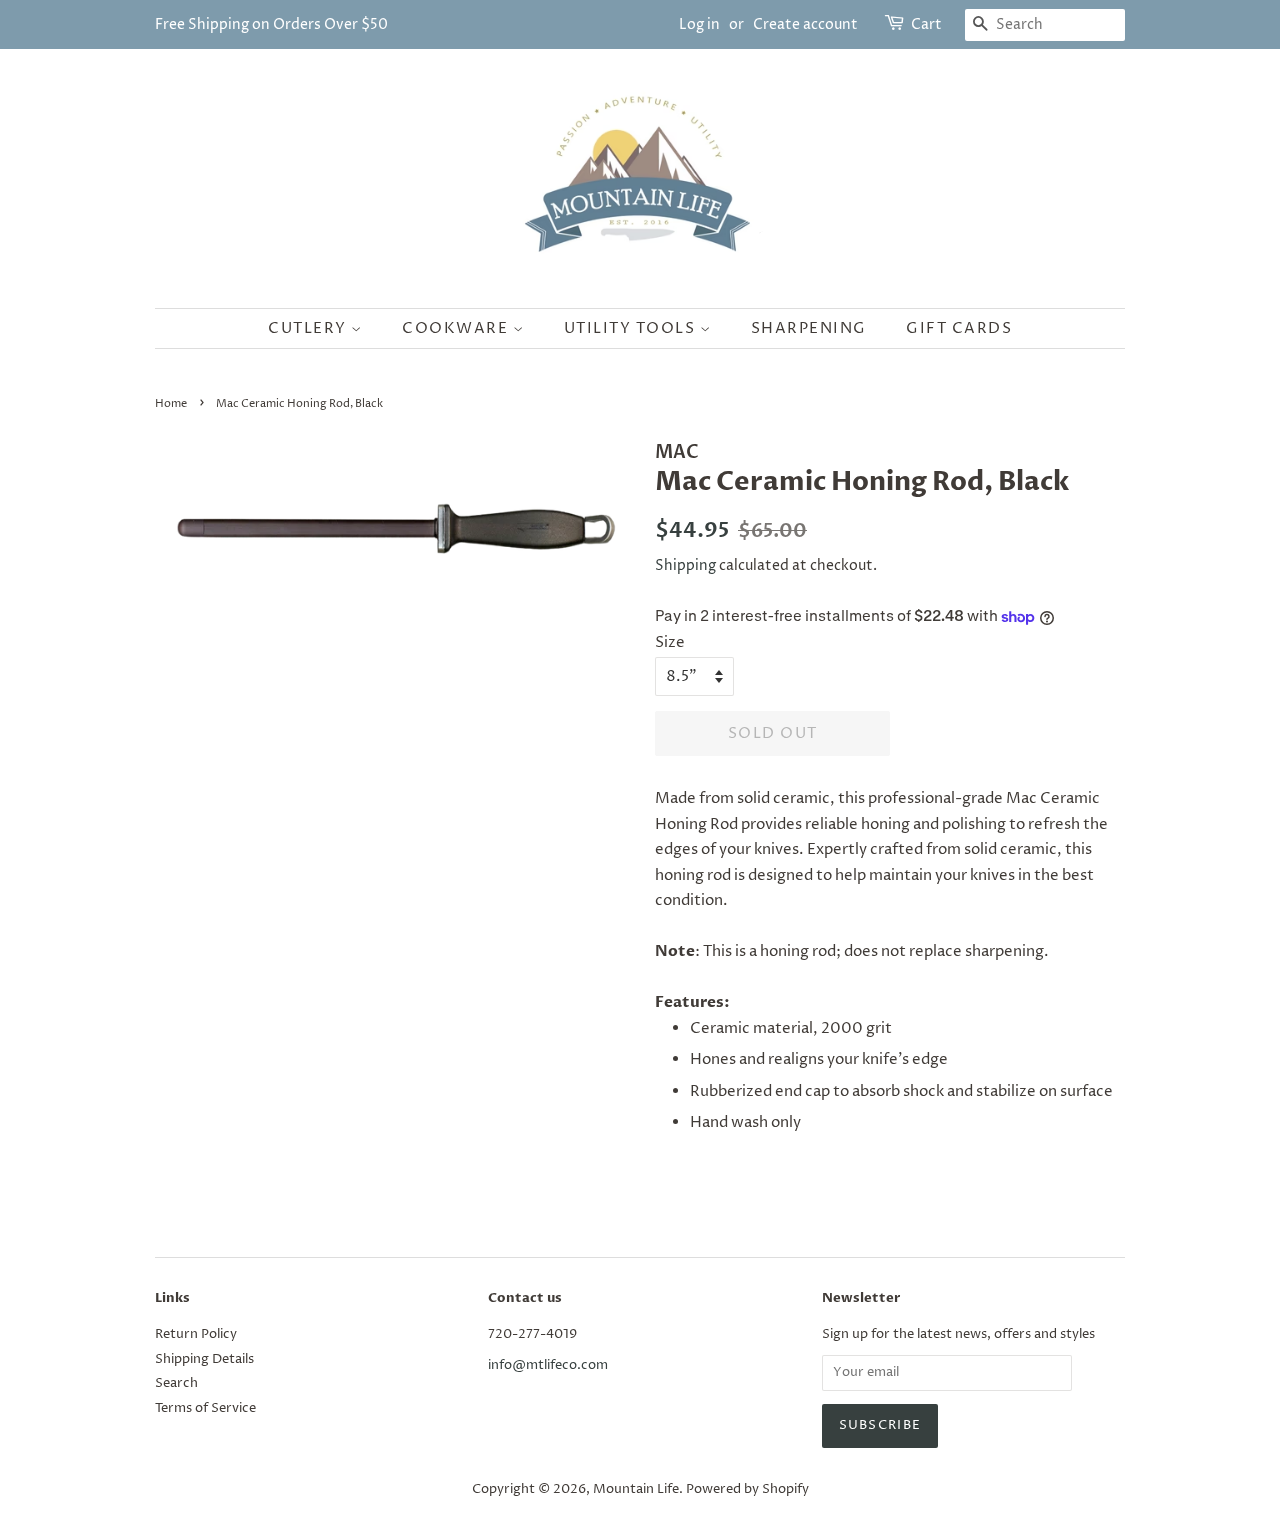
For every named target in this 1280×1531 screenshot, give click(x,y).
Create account (805, 24)
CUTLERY (309, 328)
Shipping (685, 565)
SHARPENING (809, 328)
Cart (926, 24)
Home (171, 403)
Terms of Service (205, 1408)
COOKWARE (457, 328)
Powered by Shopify (747, 1489)
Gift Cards (959, 328)
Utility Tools (632, 328)
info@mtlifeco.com (548, 1365)
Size (670, 642)
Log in (699, 24)
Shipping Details (204, 1359)
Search (176, 1383)
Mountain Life (636, 1489)
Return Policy (196, 1334)
